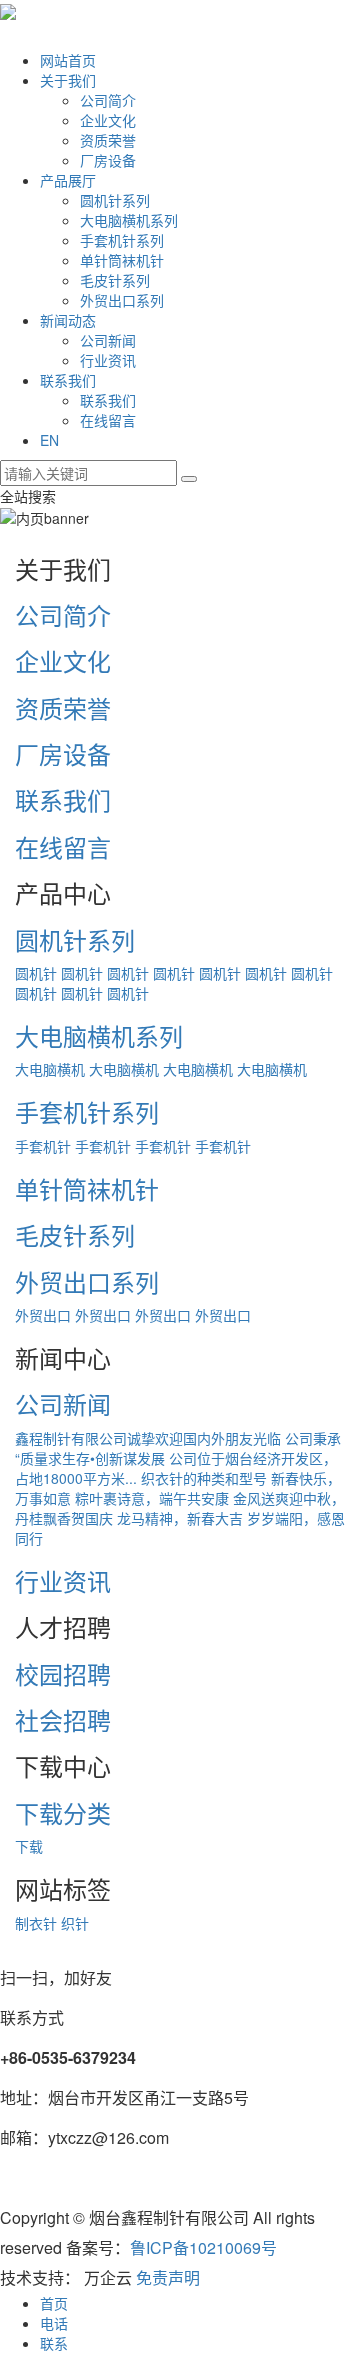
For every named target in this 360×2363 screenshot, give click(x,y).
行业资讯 (108, 360)
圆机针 (36, 973)
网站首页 (68, 60)
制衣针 (36, 1923)
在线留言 (108, 420)
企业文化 (108, 120)
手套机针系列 (122, 240)
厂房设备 (108, 160)
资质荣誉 (108, 140)
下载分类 (63, 1812)
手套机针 (43, 1146)
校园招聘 (63, 1673)
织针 (75, 1923)
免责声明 (168, 2277)
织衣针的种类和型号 (204, 1478)
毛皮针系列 (115, 280)
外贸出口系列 (122, 300)
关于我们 (68, 80)
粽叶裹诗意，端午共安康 (152, 1498)
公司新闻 (108, 340)
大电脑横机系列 (129, 220)
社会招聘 (63, 1719)
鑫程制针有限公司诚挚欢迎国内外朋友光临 (148, 1438)
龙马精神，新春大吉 (180, 1518)
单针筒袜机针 (122, 260)
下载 (29, 1846)
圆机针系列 (115, 200)
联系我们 (68, 380)
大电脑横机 (50, 1069)
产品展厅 (68, 180)
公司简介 (108, 100)
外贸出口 (43, 1315)
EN (49, 440)
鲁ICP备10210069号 (203, 2247)
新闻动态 (68, 320)
